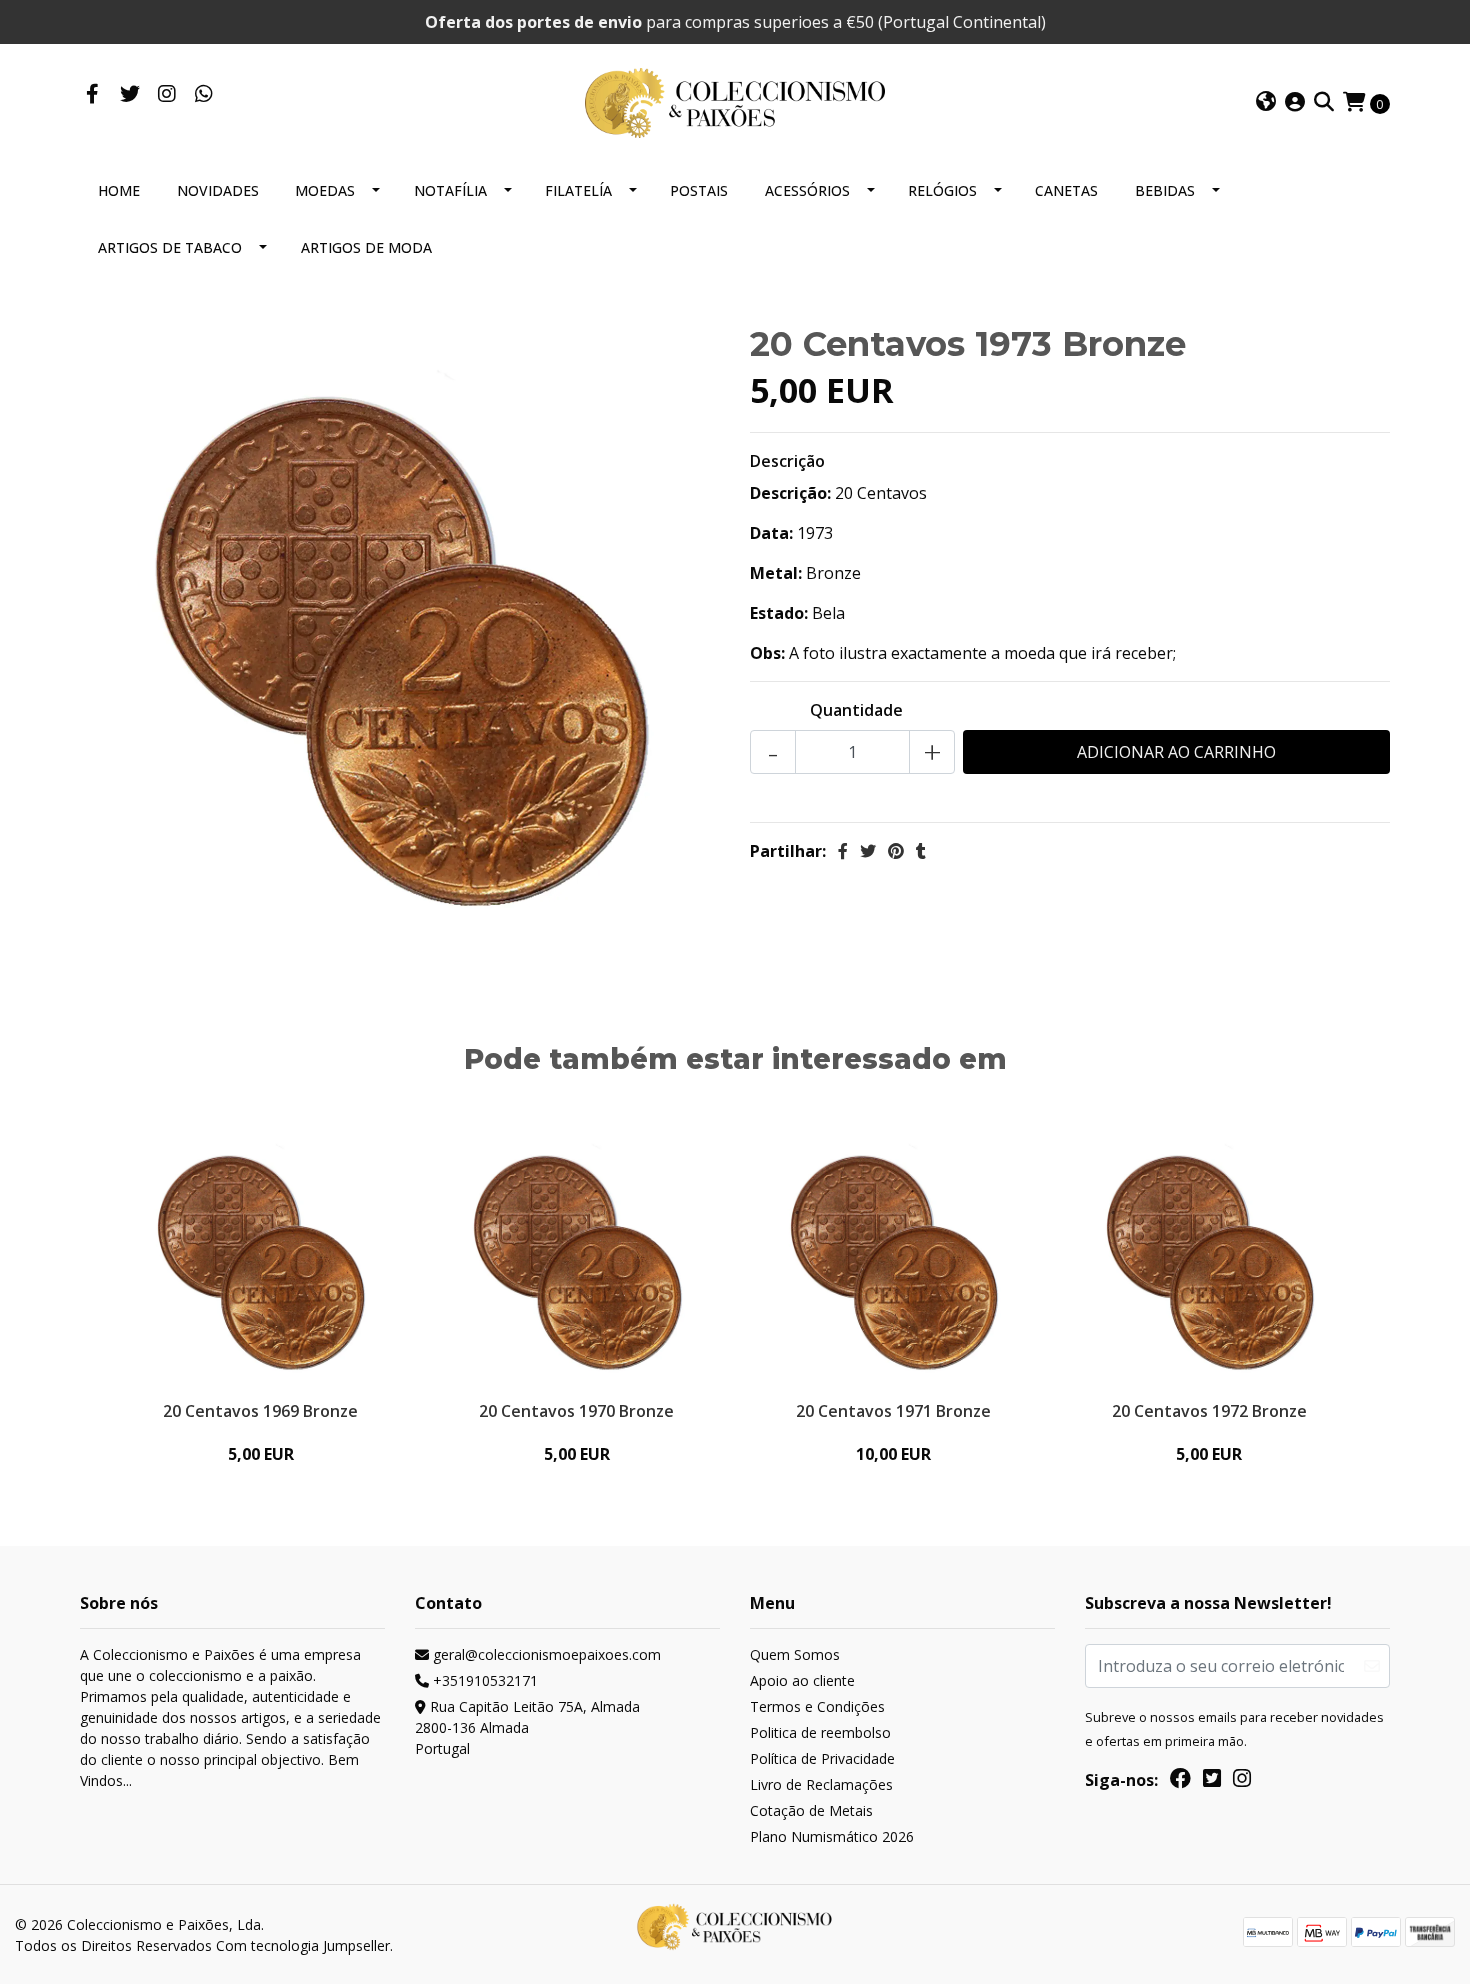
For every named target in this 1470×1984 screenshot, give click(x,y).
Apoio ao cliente (802, 1680)
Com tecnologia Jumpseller (303, 1945)
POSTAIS (699, 190)
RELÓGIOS (942, 190)
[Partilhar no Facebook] (843, 851)
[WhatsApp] (203, 95)
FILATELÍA (578, 190)
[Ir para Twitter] (129, 95)
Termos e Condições (817, 1706)
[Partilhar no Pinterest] (896, 851)
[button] (1266, 103)
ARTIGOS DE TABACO (170, 247)
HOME (119, 190)
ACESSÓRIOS (807, 190)
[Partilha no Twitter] (868, 851)
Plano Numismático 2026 (832, 1836)
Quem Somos (795, 1654)
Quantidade (856, 710)
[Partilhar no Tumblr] (921, 851)
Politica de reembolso (820, 1732)
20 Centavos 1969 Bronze (260, 1411)
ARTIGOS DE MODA (366, 247)
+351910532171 (483, 1680)
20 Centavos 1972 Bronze (1209, 1411)
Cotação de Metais (811, 1810)
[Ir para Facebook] (92, 95)
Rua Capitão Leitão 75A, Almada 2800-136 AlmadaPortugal (527, 1727)
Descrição (787, 461)
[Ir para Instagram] (166, 95)
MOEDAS (325, 190)
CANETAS (1066, 190)
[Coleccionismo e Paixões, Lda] (735, 101)
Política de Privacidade (822, 1758)
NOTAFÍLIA (450, 190)
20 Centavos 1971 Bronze (893, 1411)
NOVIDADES (218, 190)
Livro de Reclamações (821, 1784)
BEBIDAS (1165, 190)
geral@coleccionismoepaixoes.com (545, 1654)
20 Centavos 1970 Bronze (576, 1411)
